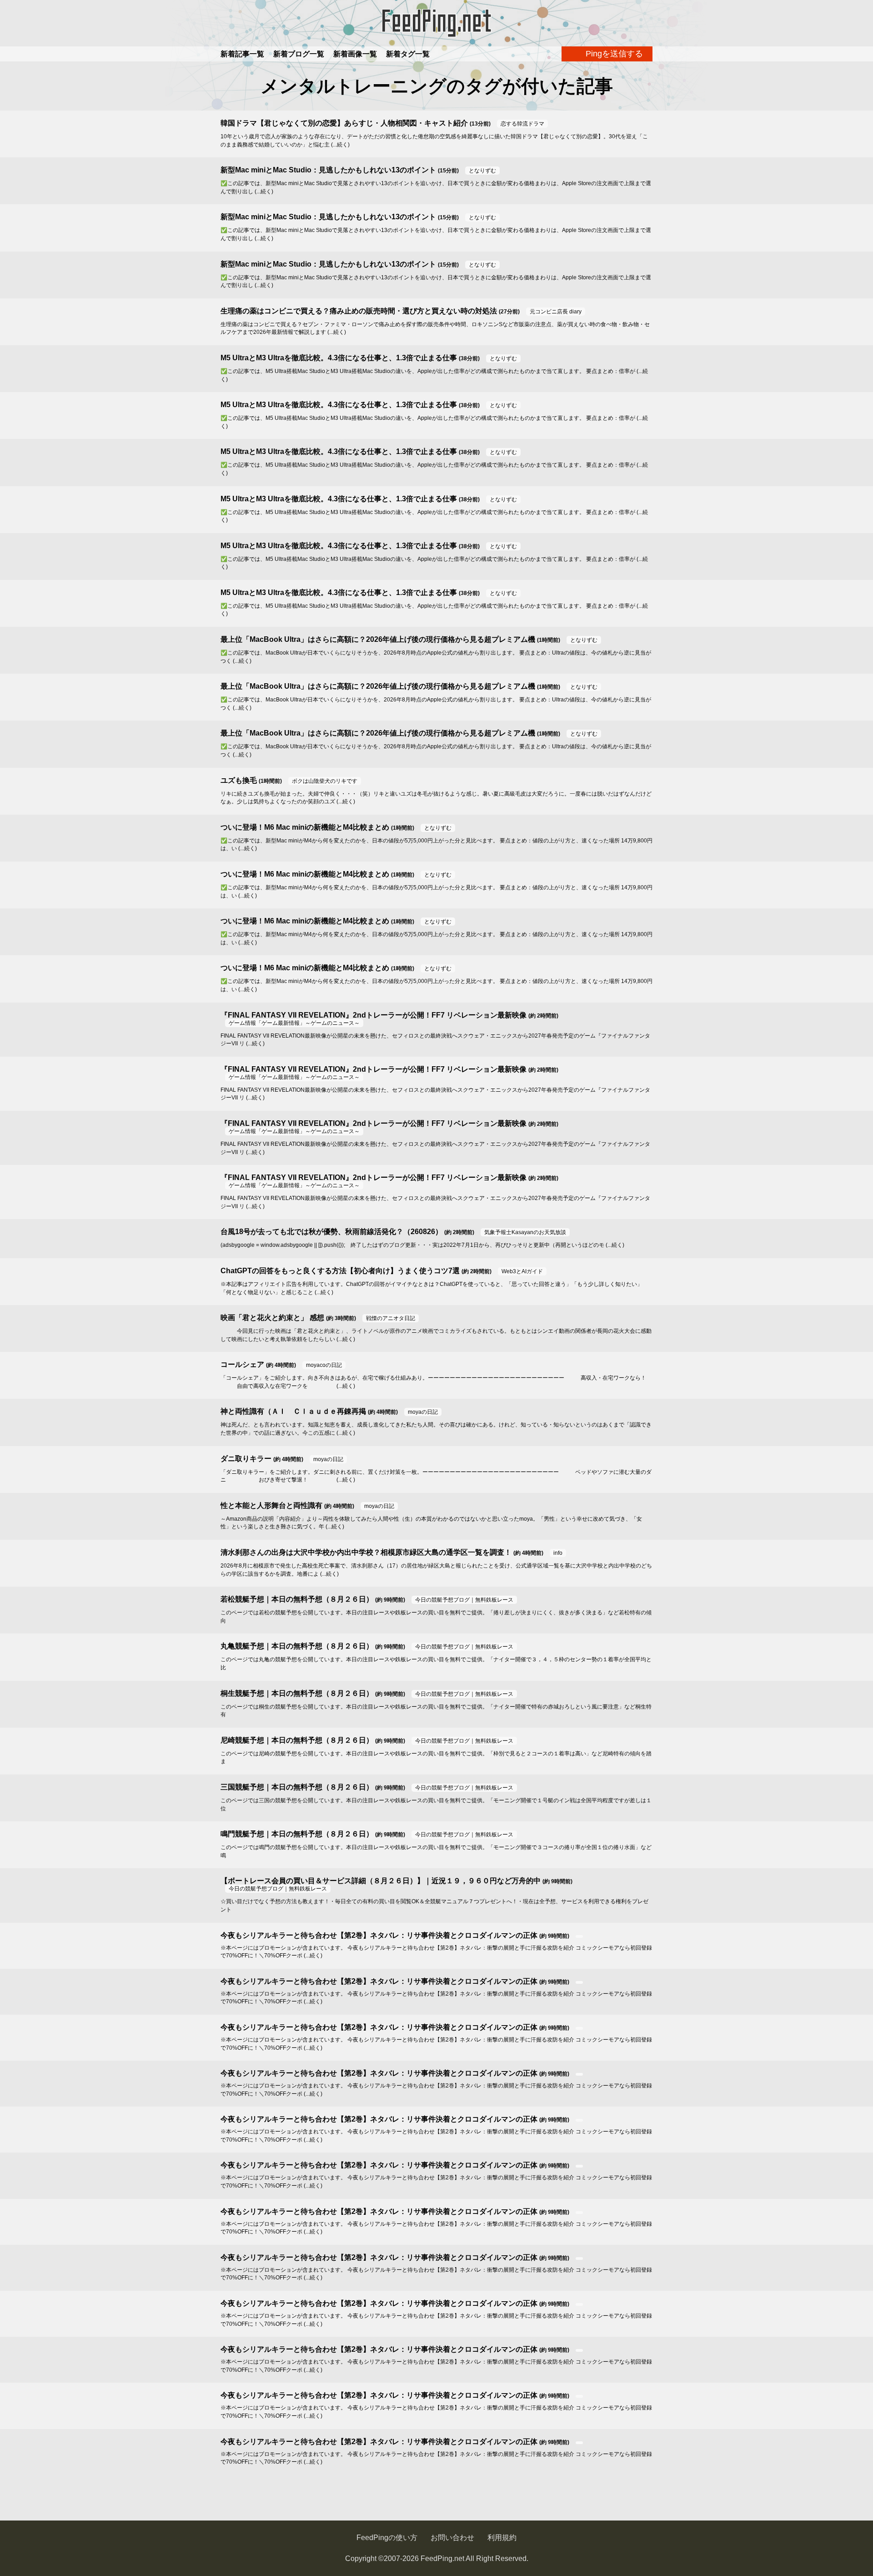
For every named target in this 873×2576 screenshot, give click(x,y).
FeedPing (436, 23)
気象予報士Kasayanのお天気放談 (525, 1232)
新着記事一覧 (242, 54)
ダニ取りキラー (246, 1459)
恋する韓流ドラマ (522, 124)
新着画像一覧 (355, 54)
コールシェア (242, 1364)
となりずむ (482, 171)
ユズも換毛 (239, 780)
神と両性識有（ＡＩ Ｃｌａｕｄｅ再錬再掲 (293, 1411)
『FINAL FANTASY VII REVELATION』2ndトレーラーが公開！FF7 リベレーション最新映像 (374, 1015)
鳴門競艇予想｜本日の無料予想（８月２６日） (297, 1834)
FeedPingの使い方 (387, 2538)
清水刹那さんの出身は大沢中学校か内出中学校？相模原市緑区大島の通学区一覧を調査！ (366, 1552)
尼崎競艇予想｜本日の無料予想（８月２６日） (297, 1740)
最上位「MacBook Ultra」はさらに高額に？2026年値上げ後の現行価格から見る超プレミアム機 (378, 639)
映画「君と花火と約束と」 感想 (272, 1318)
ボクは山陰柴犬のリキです (325, 781)
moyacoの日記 (324, 1365)
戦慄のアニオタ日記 (391, 1318)
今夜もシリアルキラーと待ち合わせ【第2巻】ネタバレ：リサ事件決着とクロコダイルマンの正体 (379, 1935)
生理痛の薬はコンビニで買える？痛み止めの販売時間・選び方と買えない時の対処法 (359, 311)
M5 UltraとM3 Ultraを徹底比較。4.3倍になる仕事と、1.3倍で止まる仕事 (339, 358)
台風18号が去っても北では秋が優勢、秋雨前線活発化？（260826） (331, 1232)
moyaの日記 (423, 1412)
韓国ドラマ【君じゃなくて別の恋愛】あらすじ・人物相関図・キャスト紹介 (344, 123)
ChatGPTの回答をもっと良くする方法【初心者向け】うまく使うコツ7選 (340, 1271)
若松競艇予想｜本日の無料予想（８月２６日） (297, 1599)
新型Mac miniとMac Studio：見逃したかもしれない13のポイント (328, 170)
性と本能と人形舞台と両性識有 (271, 1505)
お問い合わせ (452, 2538)
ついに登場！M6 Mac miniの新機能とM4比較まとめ (305, 827)
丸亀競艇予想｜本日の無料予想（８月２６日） (297, 1646)
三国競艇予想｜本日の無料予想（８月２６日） (297, 1787)
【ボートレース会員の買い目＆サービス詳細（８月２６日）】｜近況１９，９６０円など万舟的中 (381, 1881)
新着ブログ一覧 (299, 54)
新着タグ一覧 (408, 54)
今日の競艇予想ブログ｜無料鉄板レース (464, 1600)
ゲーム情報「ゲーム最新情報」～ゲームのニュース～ (294, 1023)
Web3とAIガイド (522, 1271)
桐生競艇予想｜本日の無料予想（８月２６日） (297, 1693)
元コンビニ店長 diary (556, 312)
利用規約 (502, 2538)
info (558, 1553)
